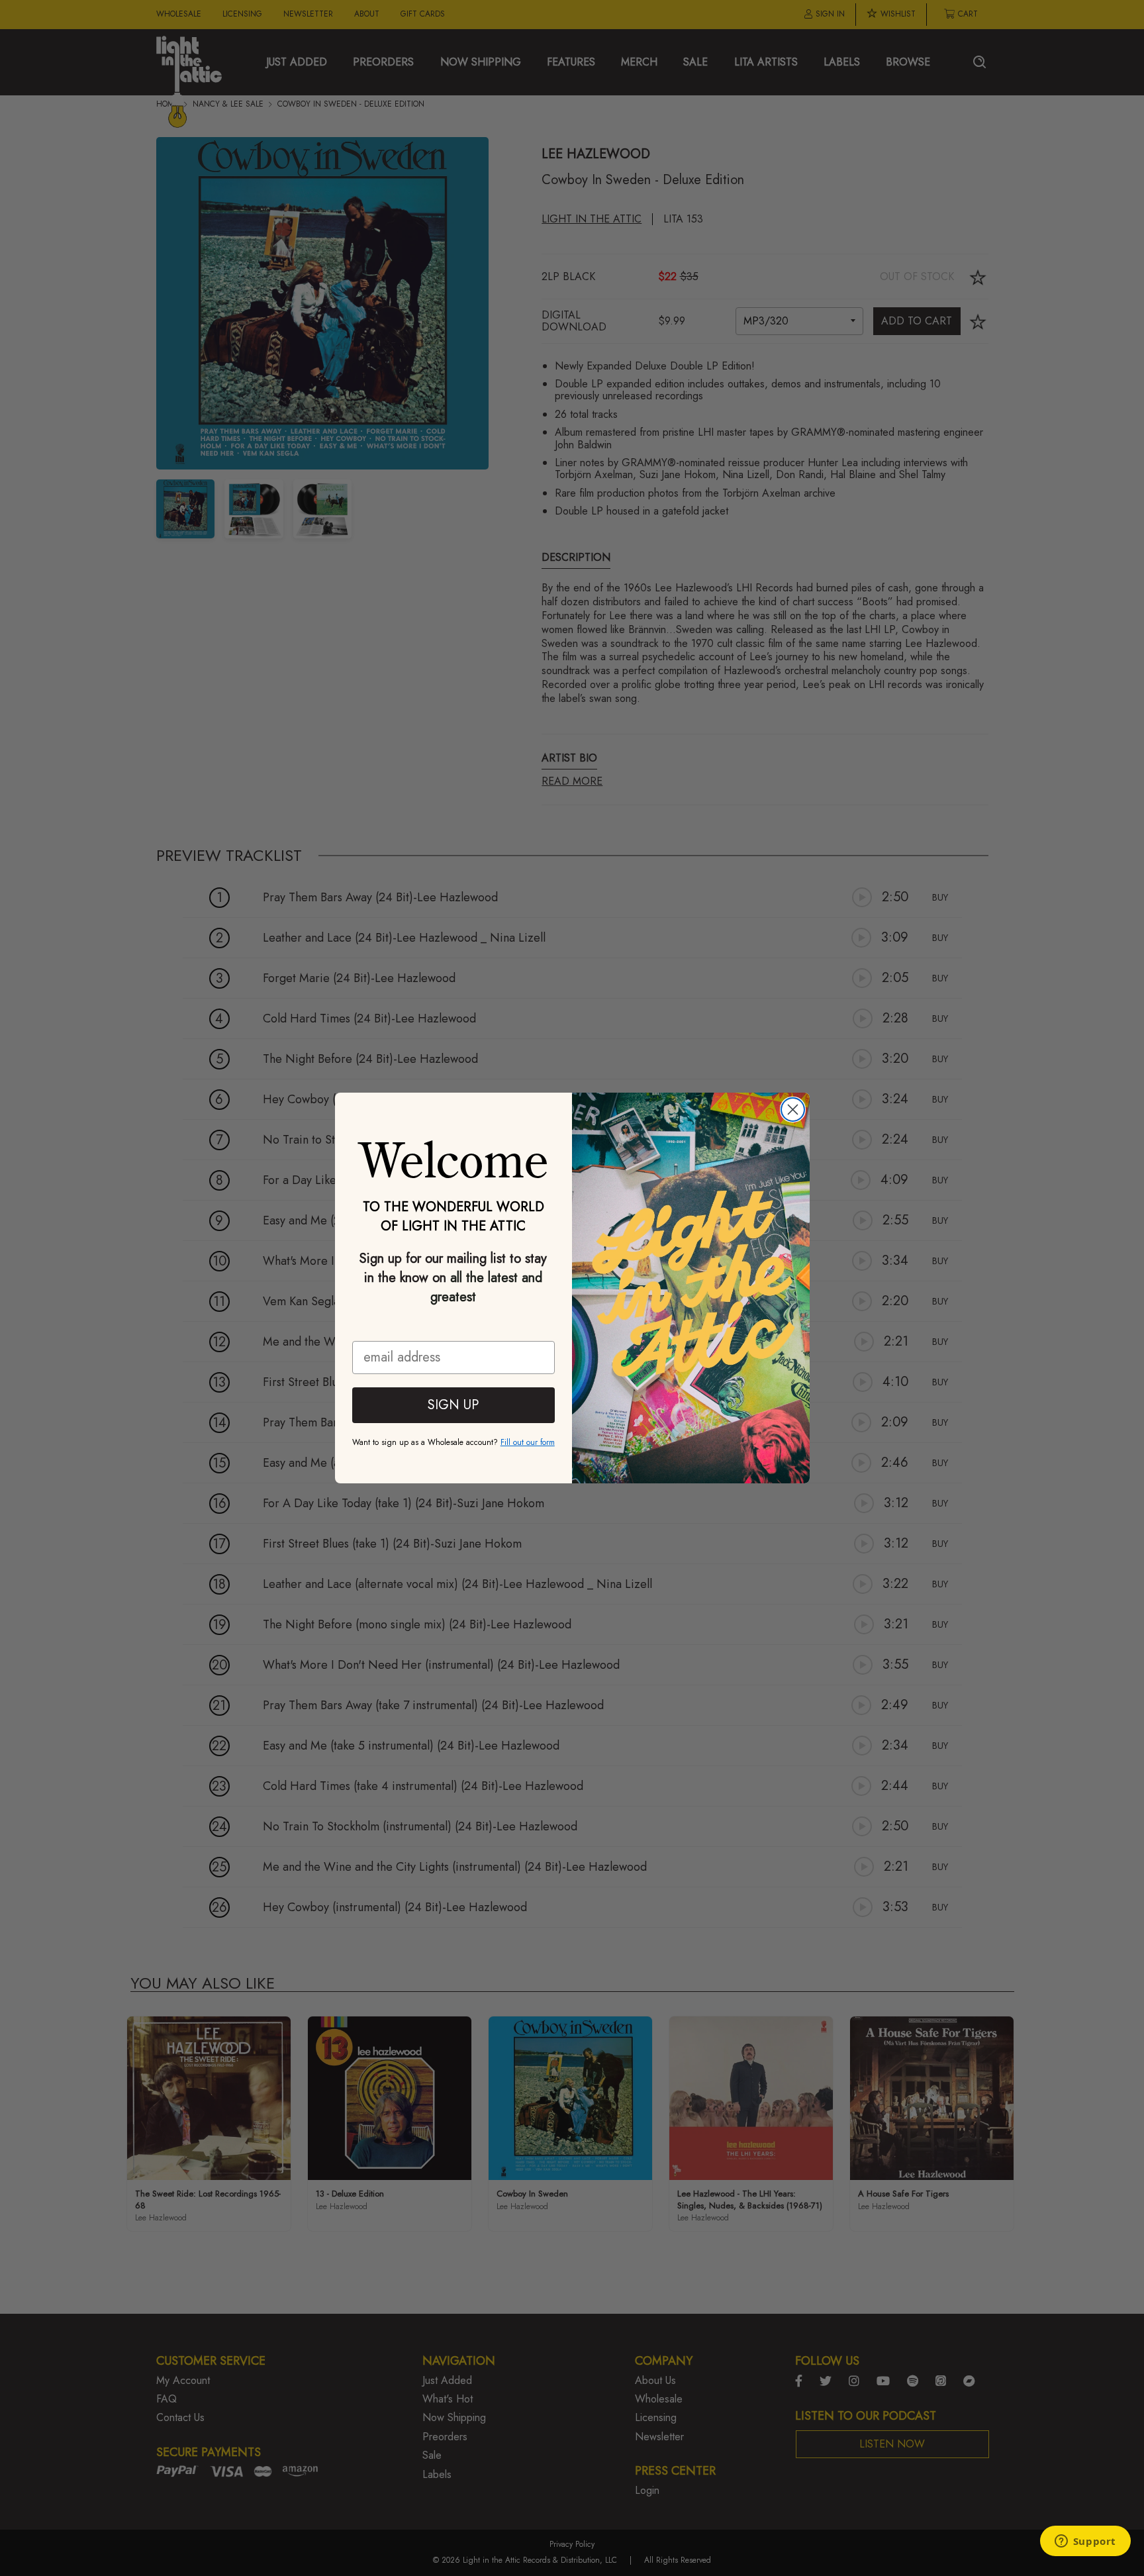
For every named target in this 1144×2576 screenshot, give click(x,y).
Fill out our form (528, 1442)
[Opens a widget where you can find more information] (1085, 2542)
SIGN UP (453, 1405)
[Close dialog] (793, 1110)
